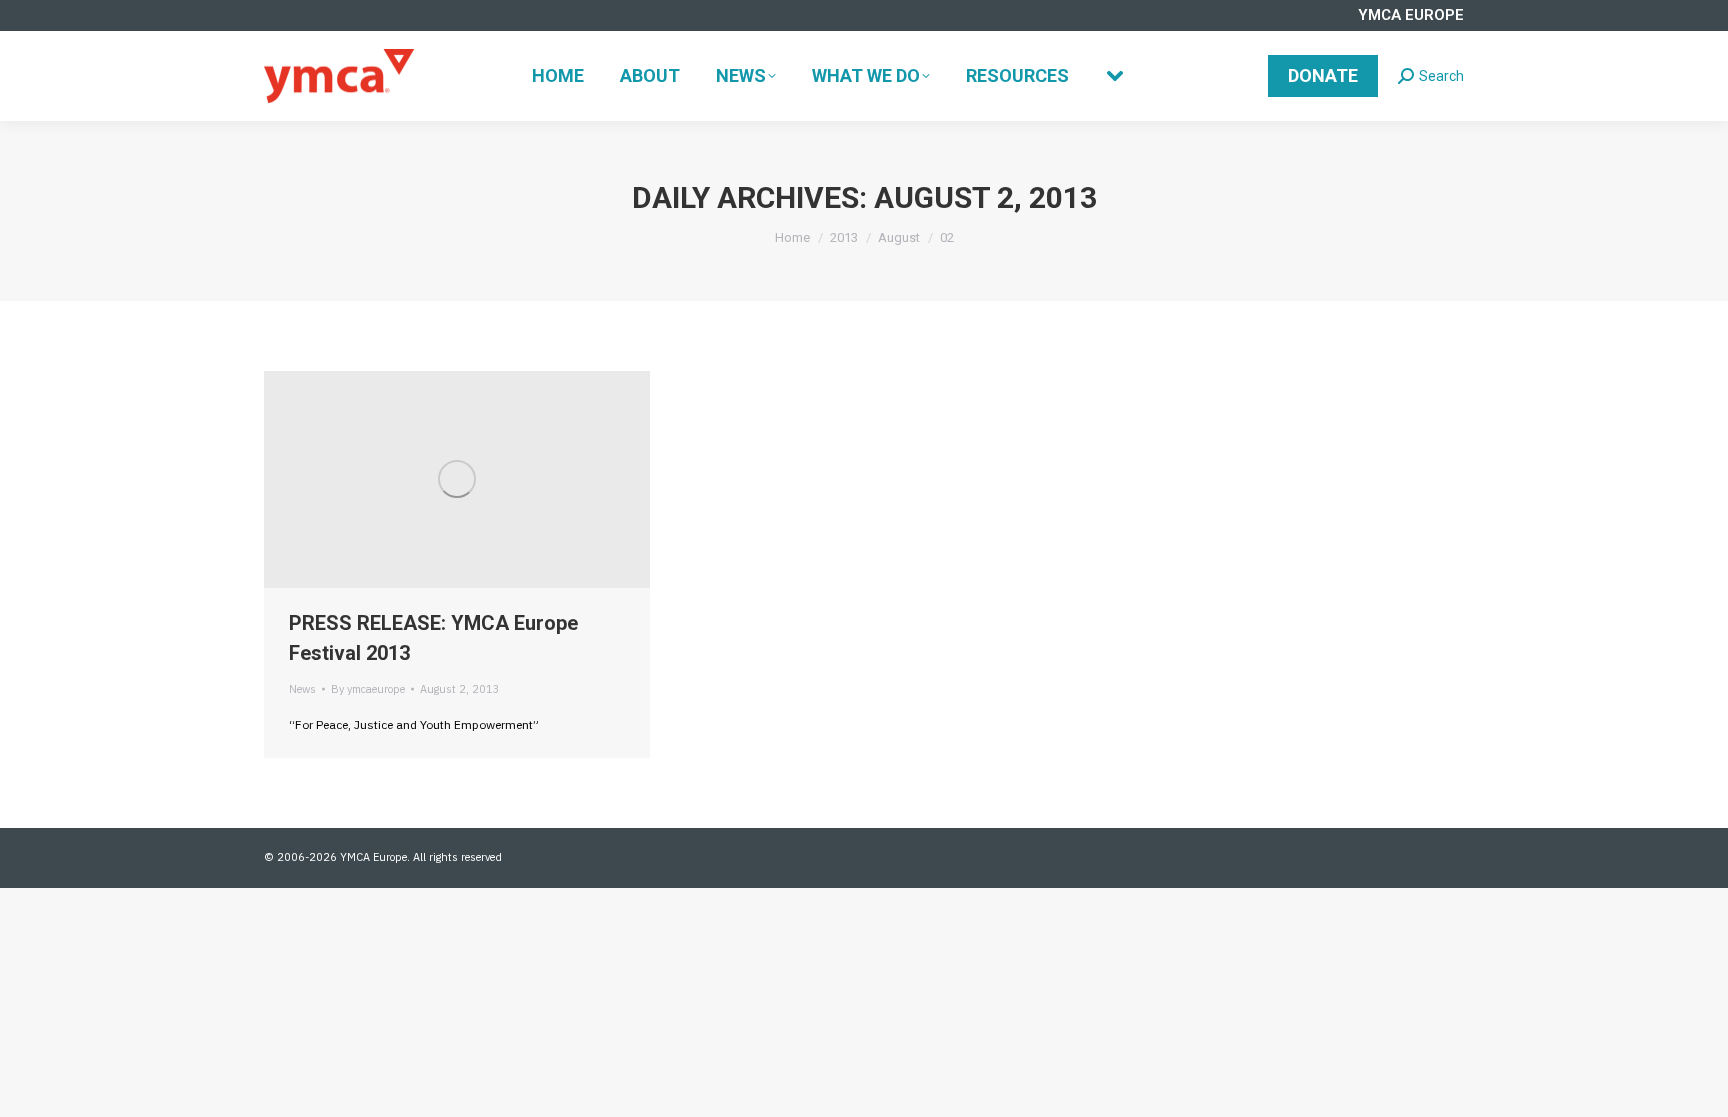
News (302, 689)
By (368, 689)
